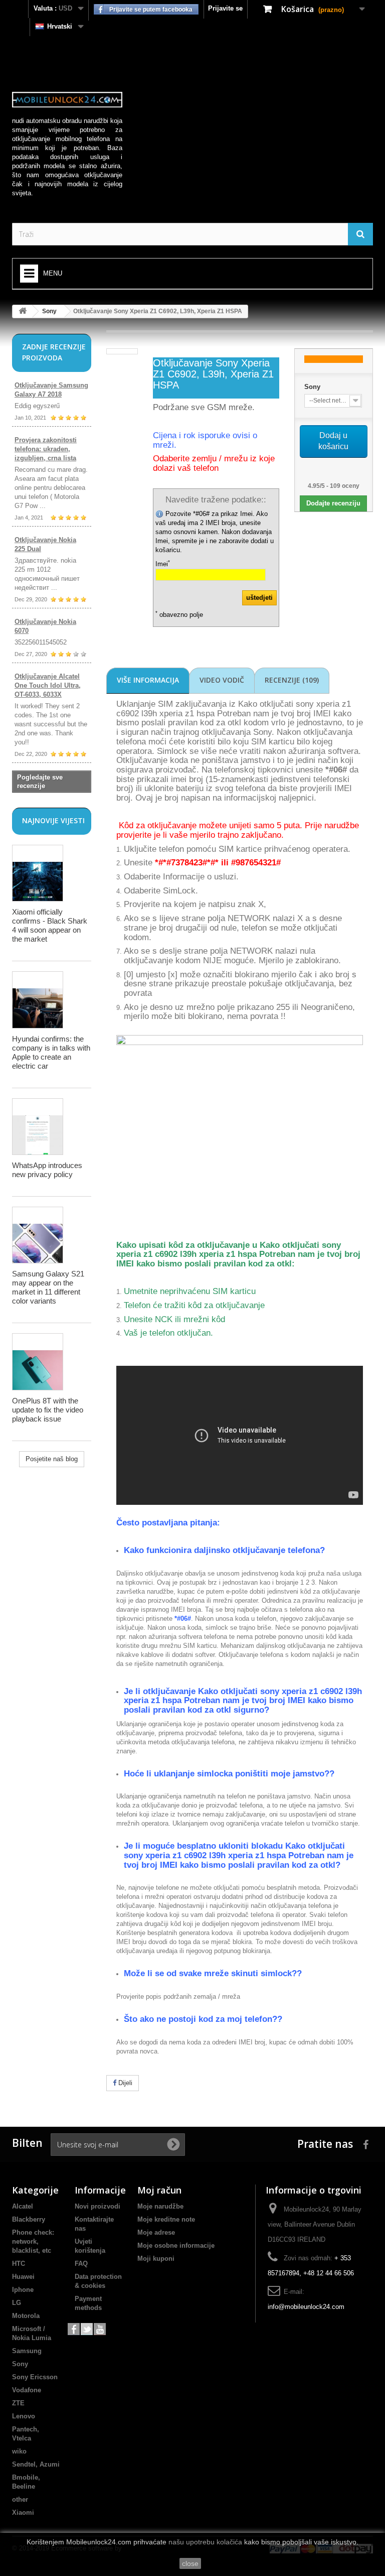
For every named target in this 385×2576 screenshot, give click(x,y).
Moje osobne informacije (176, 2245)
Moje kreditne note (166, 2219)
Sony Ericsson (35, 2377)
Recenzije (292, 680)
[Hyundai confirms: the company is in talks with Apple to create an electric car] (38, 1000)
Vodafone (27, 2390)
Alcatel (23, 2206)
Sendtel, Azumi (36, 2464)
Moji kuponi (156, 2259)
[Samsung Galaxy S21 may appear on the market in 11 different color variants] (38, 1235)
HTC (19, 2264)
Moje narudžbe (160, 2206)
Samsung (27, 2351)
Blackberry (29, 2219)
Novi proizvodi (98, 2206)
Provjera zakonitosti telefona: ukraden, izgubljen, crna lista (46, 449)
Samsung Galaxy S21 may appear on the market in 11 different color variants (48, 1287)
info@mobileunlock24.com (306, 2307)
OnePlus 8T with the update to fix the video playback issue (48, 1410)
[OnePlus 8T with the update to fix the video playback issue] (38, 1362)
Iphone (23, 2290)
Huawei (23, 2277)
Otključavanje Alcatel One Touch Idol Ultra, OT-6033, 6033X (48, 685)
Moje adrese (156, 2232)
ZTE (18, 2403)
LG (17, 2303)
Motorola (26, 2316)
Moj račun (159, 2190)
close (190, 2563)
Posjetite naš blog (52, 1459)
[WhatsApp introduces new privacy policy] (38, 1127)
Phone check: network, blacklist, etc (33, 2241)
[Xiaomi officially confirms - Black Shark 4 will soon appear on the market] (38, 873)
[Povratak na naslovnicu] (23, 311)
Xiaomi (23, 2513)
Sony (49, 311)
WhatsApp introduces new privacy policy (47, 1170)
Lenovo (24, 2416)
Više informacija (148, 680)
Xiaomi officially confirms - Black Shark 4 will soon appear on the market (50, 925)
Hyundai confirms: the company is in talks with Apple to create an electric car (51, 1052)
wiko (19, 2451)
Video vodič (222, 680)
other (20, 2499)
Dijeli (124, 2083)
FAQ (81, 2264)
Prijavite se (225, 8)
